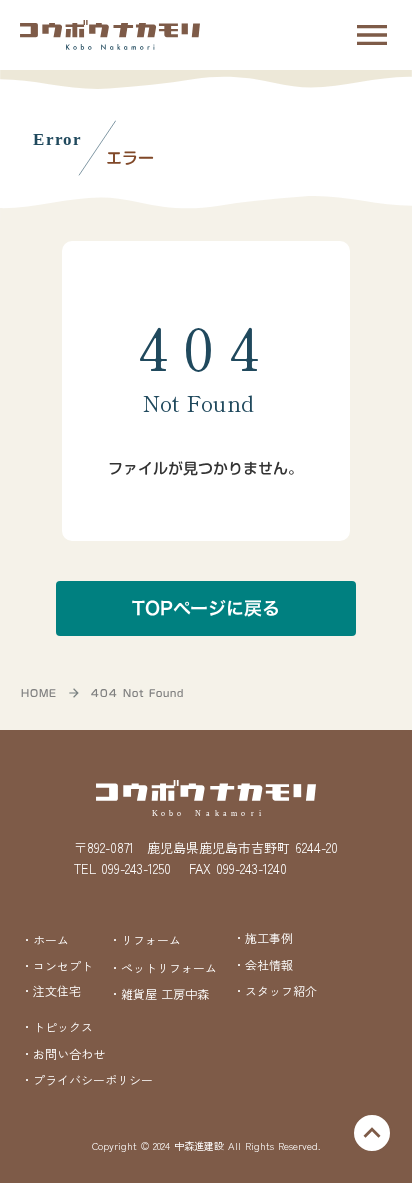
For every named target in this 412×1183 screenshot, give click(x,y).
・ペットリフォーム (163, 967)
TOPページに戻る (206, 608)
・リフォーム (145, 939)
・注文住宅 (51, 991)
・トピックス (57, 1027)
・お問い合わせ (63, 1053)
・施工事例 (263, 938)
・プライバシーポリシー (87, 1080)
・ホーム (45, 939)
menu (372, 35)
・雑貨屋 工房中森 (159, 994)
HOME (39, 693)
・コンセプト (57, 966)
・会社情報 (263, 964)
